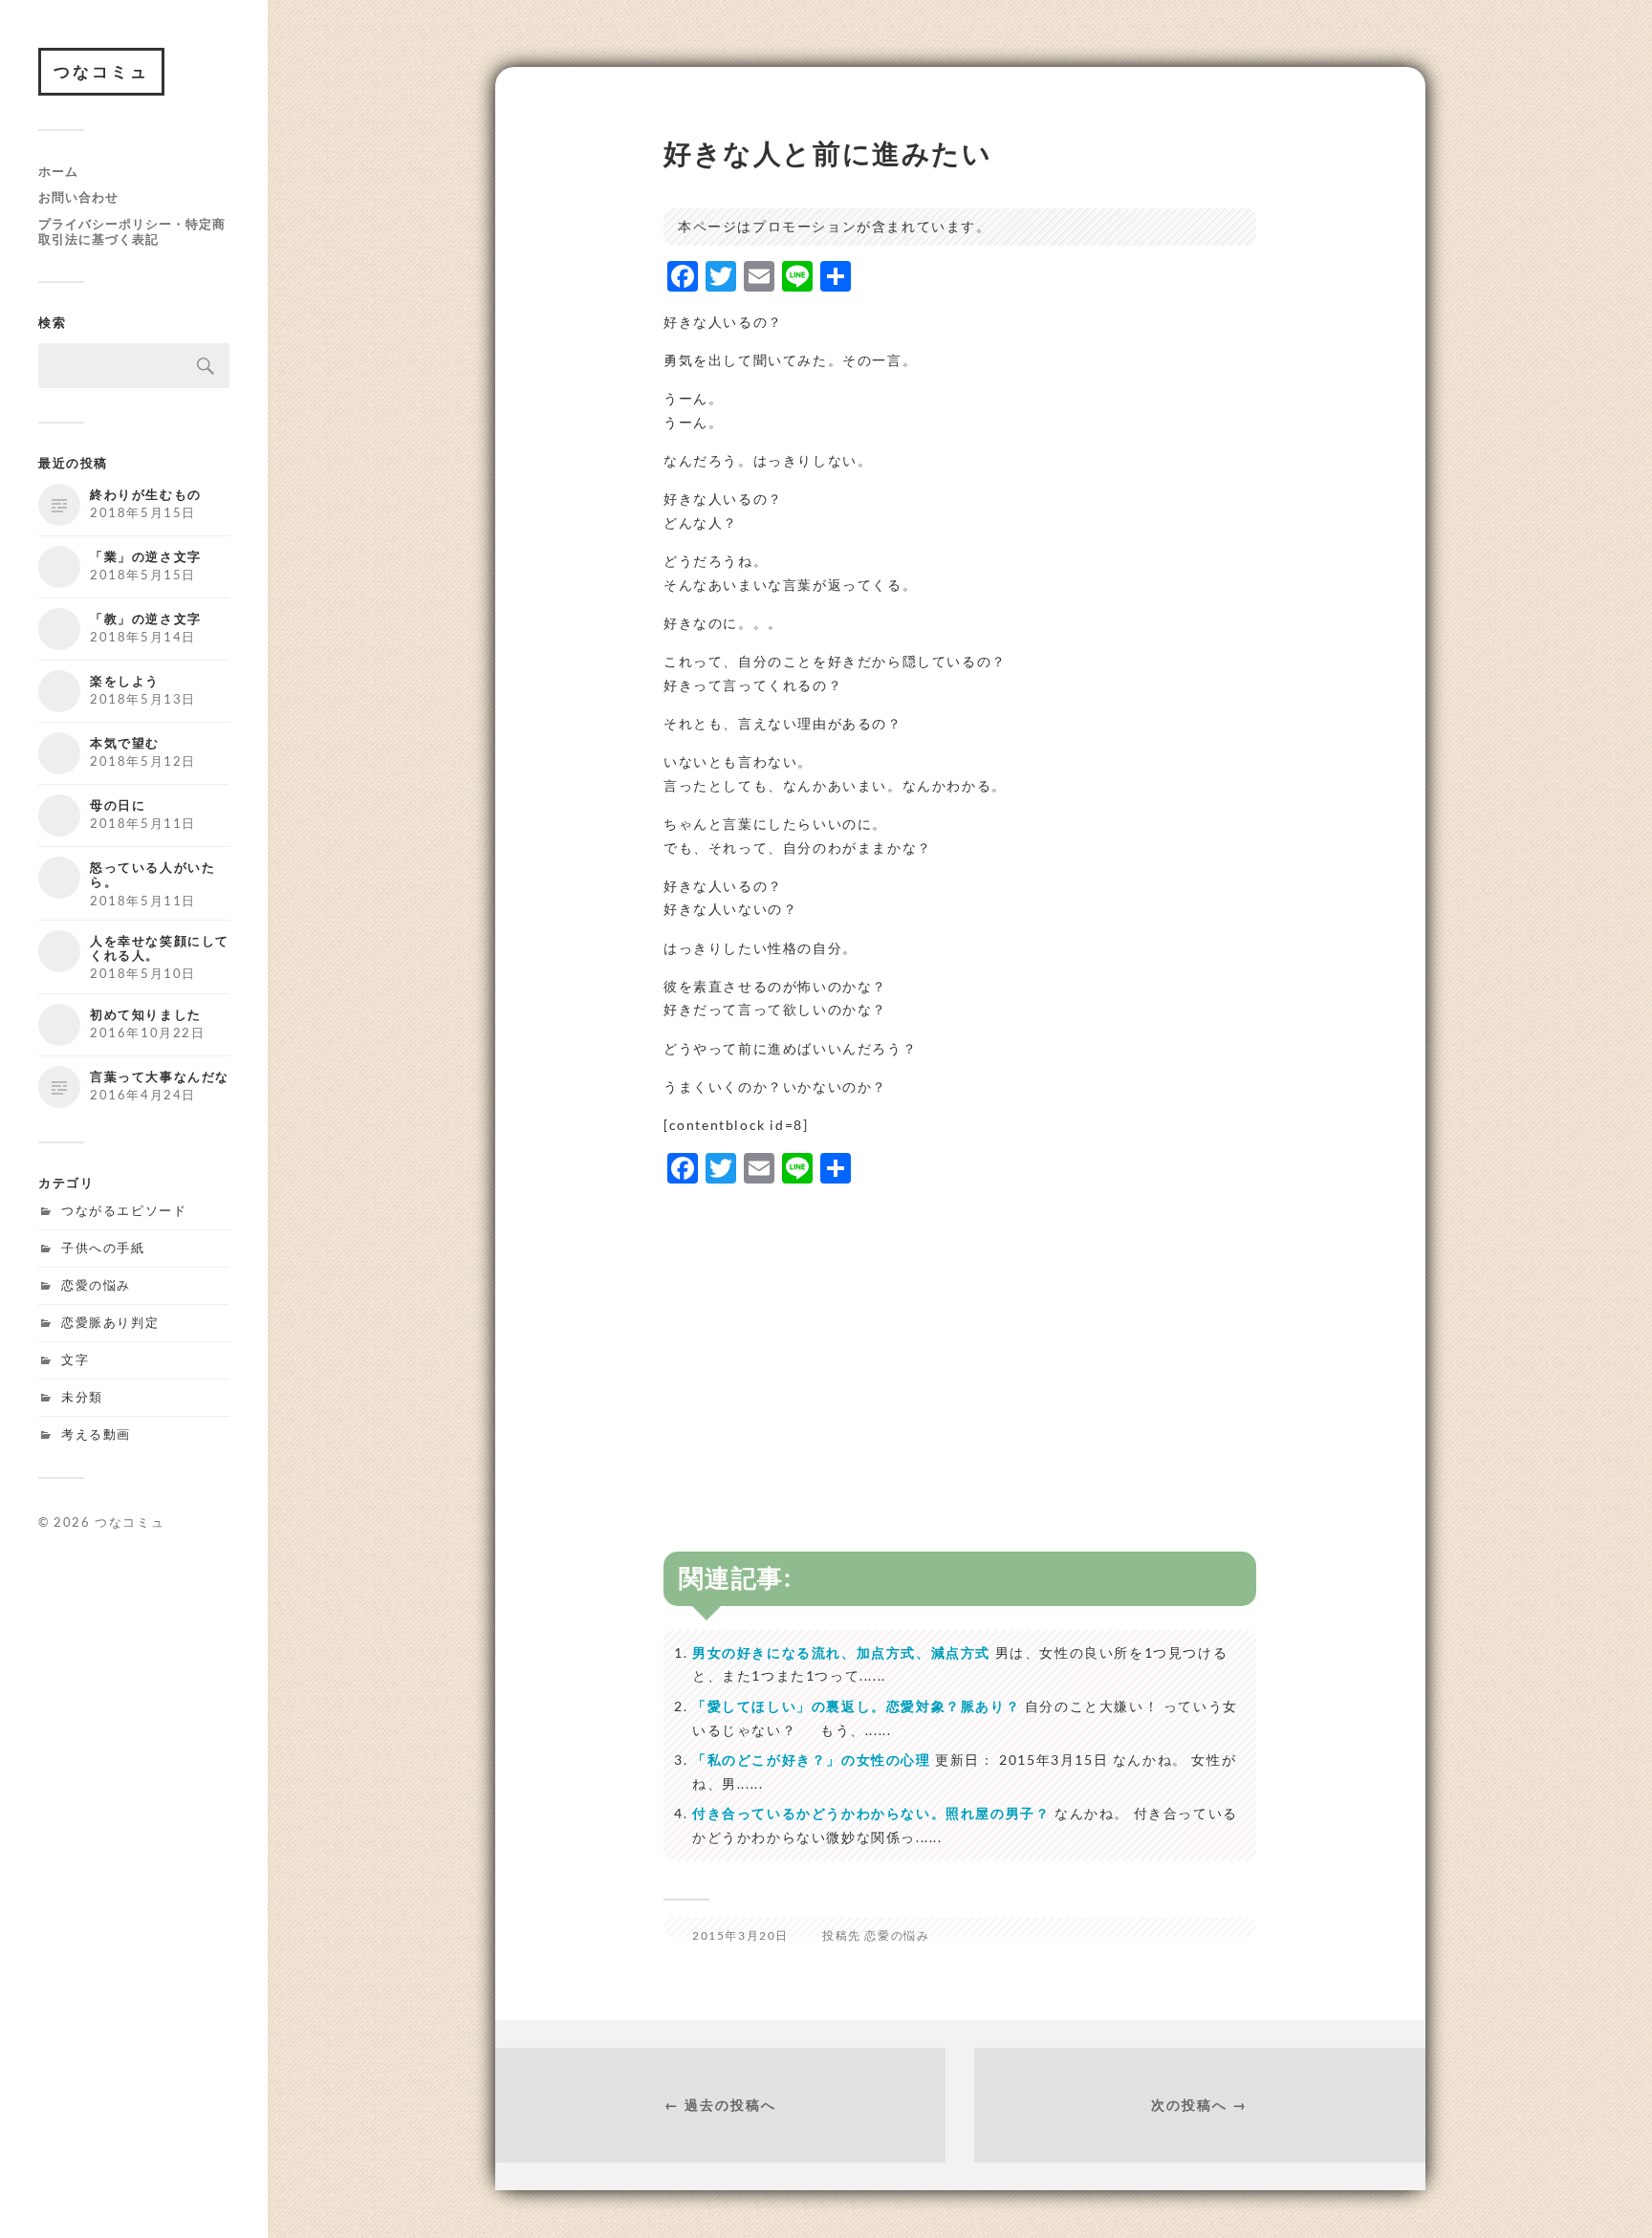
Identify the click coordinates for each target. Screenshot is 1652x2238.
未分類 (82, 1397)
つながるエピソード (124, 1210)
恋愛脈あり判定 (110, 1322)
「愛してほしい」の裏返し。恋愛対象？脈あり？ (856, 1706)
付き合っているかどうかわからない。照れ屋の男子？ (871, 1813)
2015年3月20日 (740, 1935)
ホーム (58, 171)
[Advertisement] (960, 1336)
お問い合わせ (78, 197)
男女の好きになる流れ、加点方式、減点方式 (841, 1652)
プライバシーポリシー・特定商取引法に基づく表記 (132, 231)
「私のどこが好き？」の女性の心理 (812, 1760)
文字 (75, 1359)
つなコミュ (101, 71)
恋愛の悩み (96, 1285)
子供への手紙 (103, 1248)
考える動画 (96, 1434)
